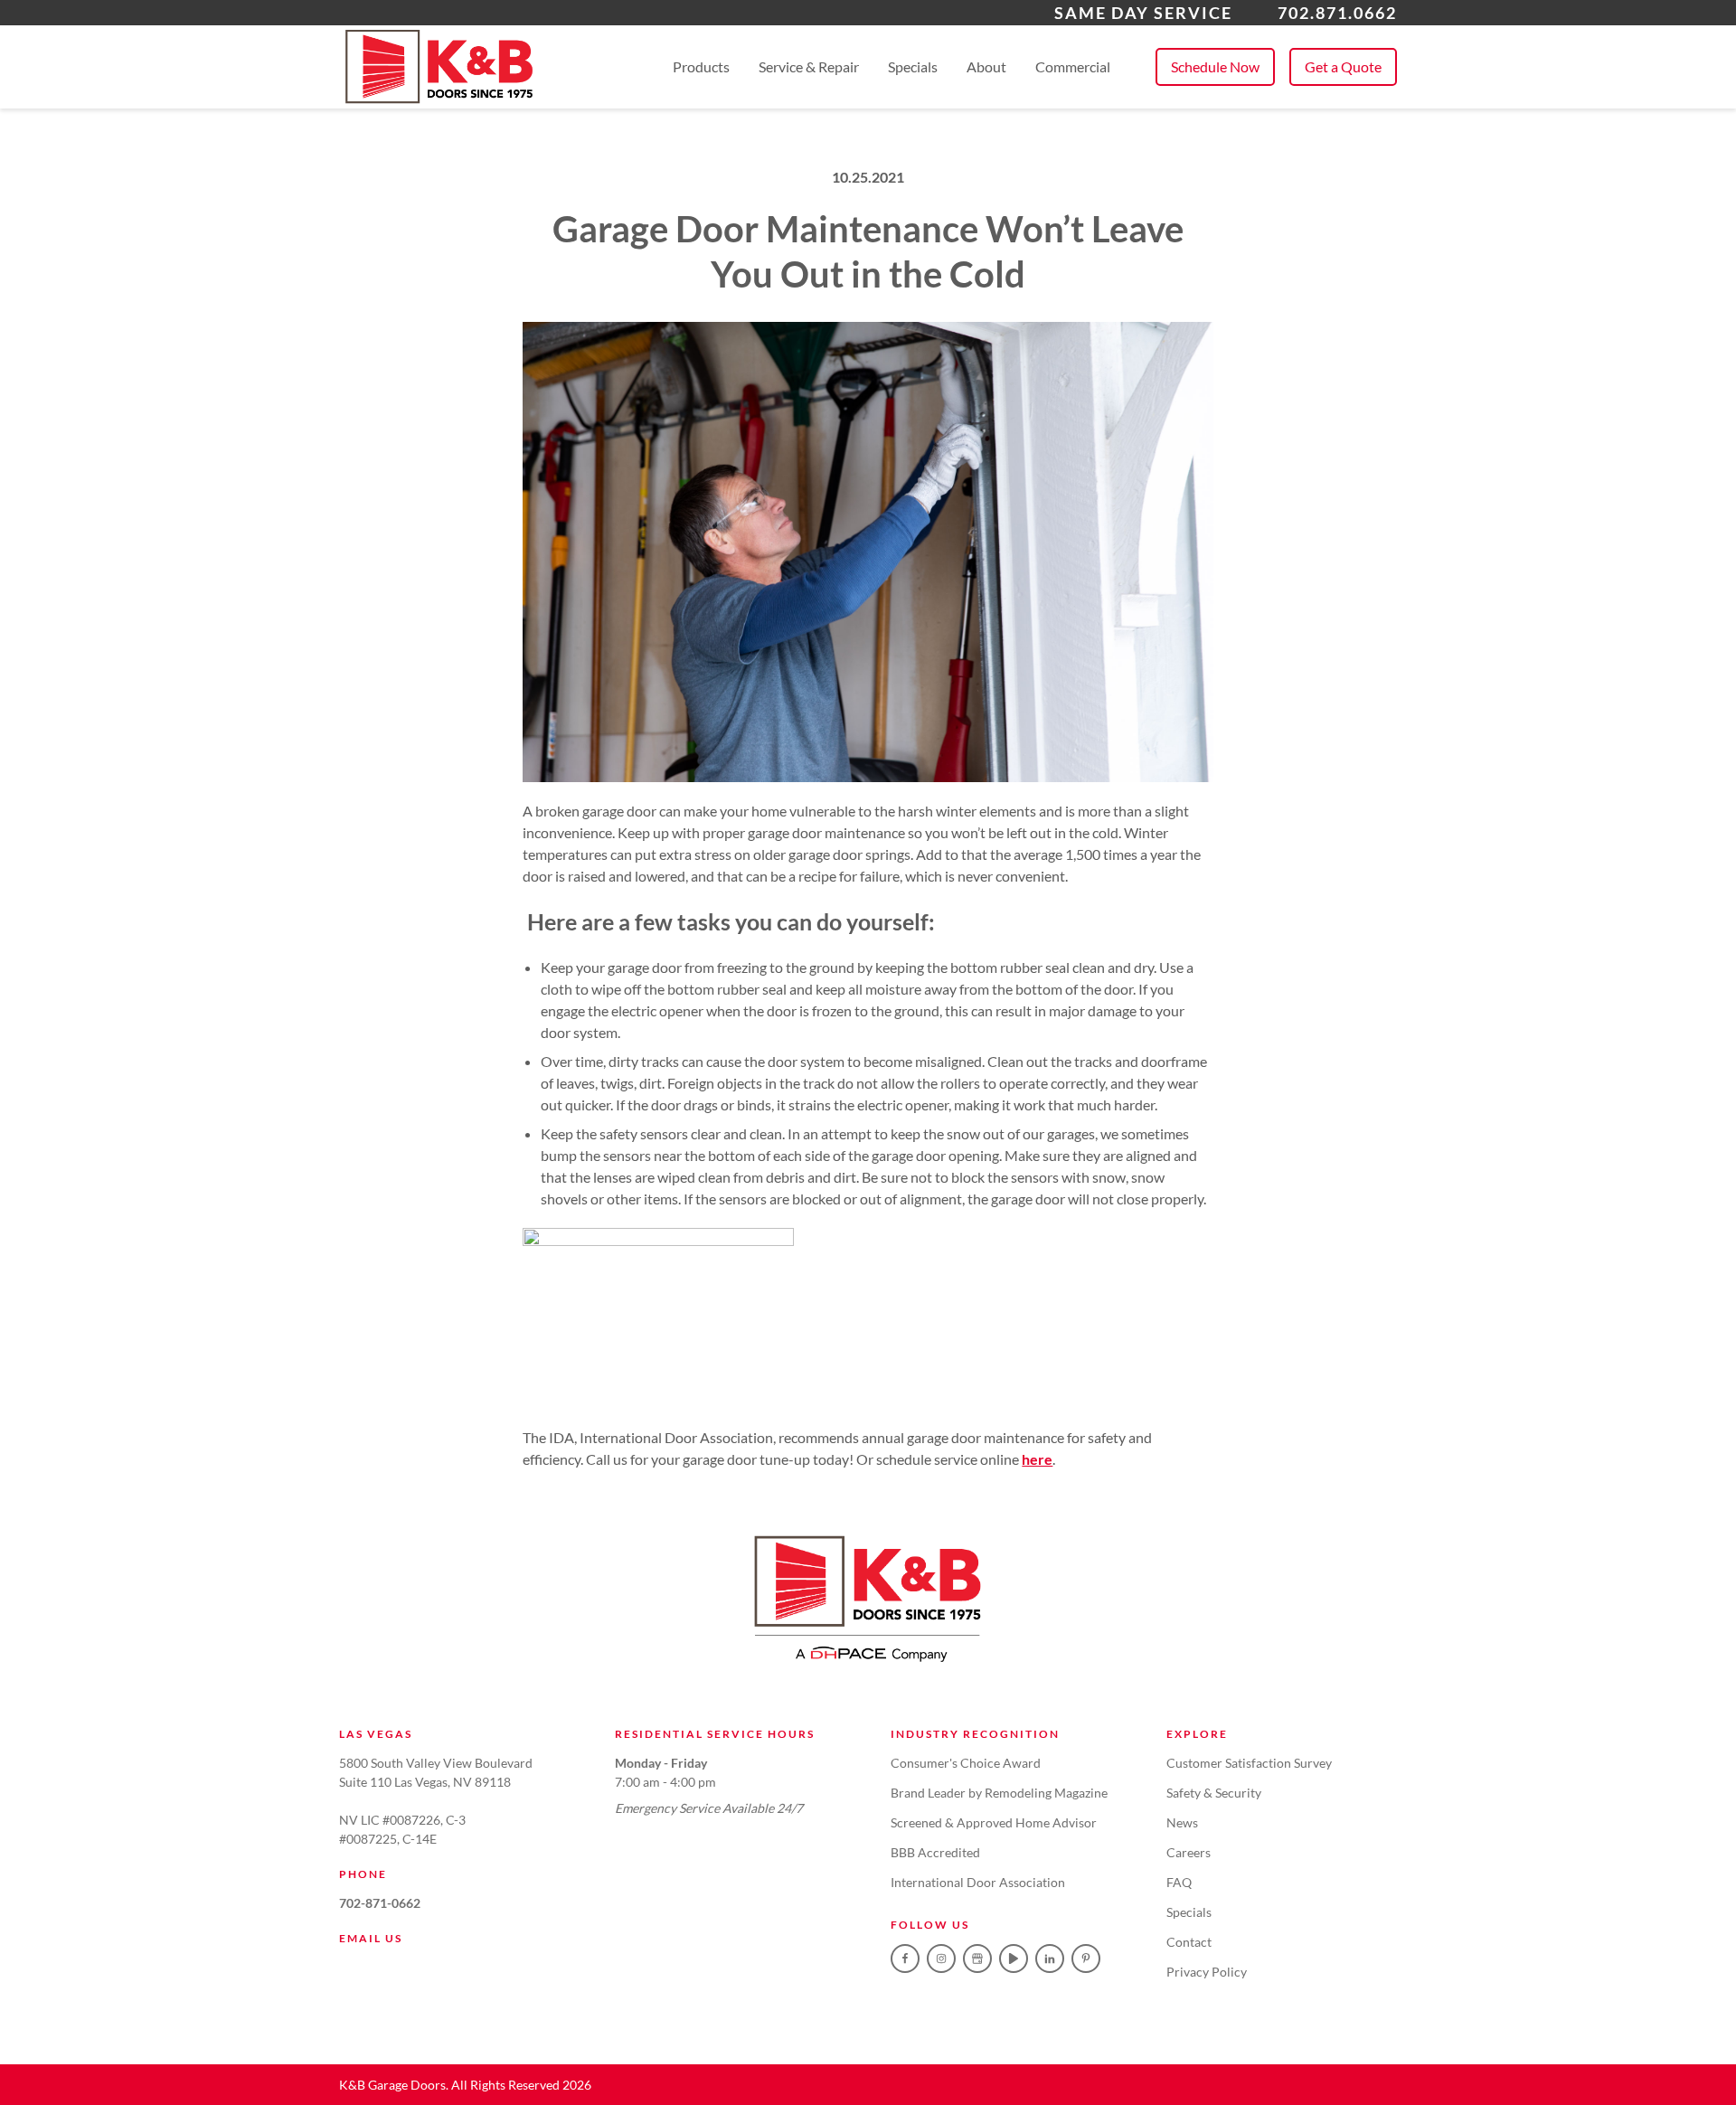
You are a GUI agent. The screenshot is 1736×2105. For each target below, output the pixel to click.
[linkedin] (1050, 1959)
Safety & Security (1214, 1793)
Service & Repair (809, 66)
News (1182, 1822)
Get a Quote (1343, 66)
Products (701, 66)
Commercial (1073, 66)
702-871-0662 (380, 1903)
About (986, 66)
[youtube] (1014, 1959)
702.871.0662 (1337, 13)
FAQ (1179, 1882)
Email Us (371, 1938)
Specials (913, 66)
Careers (1189, 1852)
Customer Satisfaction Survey (1249, 1763)
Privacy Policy (1207, 1972)
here (1037, 1459)
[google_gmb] (977, 1959)
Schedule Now (1215, 66)
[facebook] (905, 1959)
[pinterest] (1086, 1959)
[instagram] (941, 1959)
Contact (1189, 1942)
